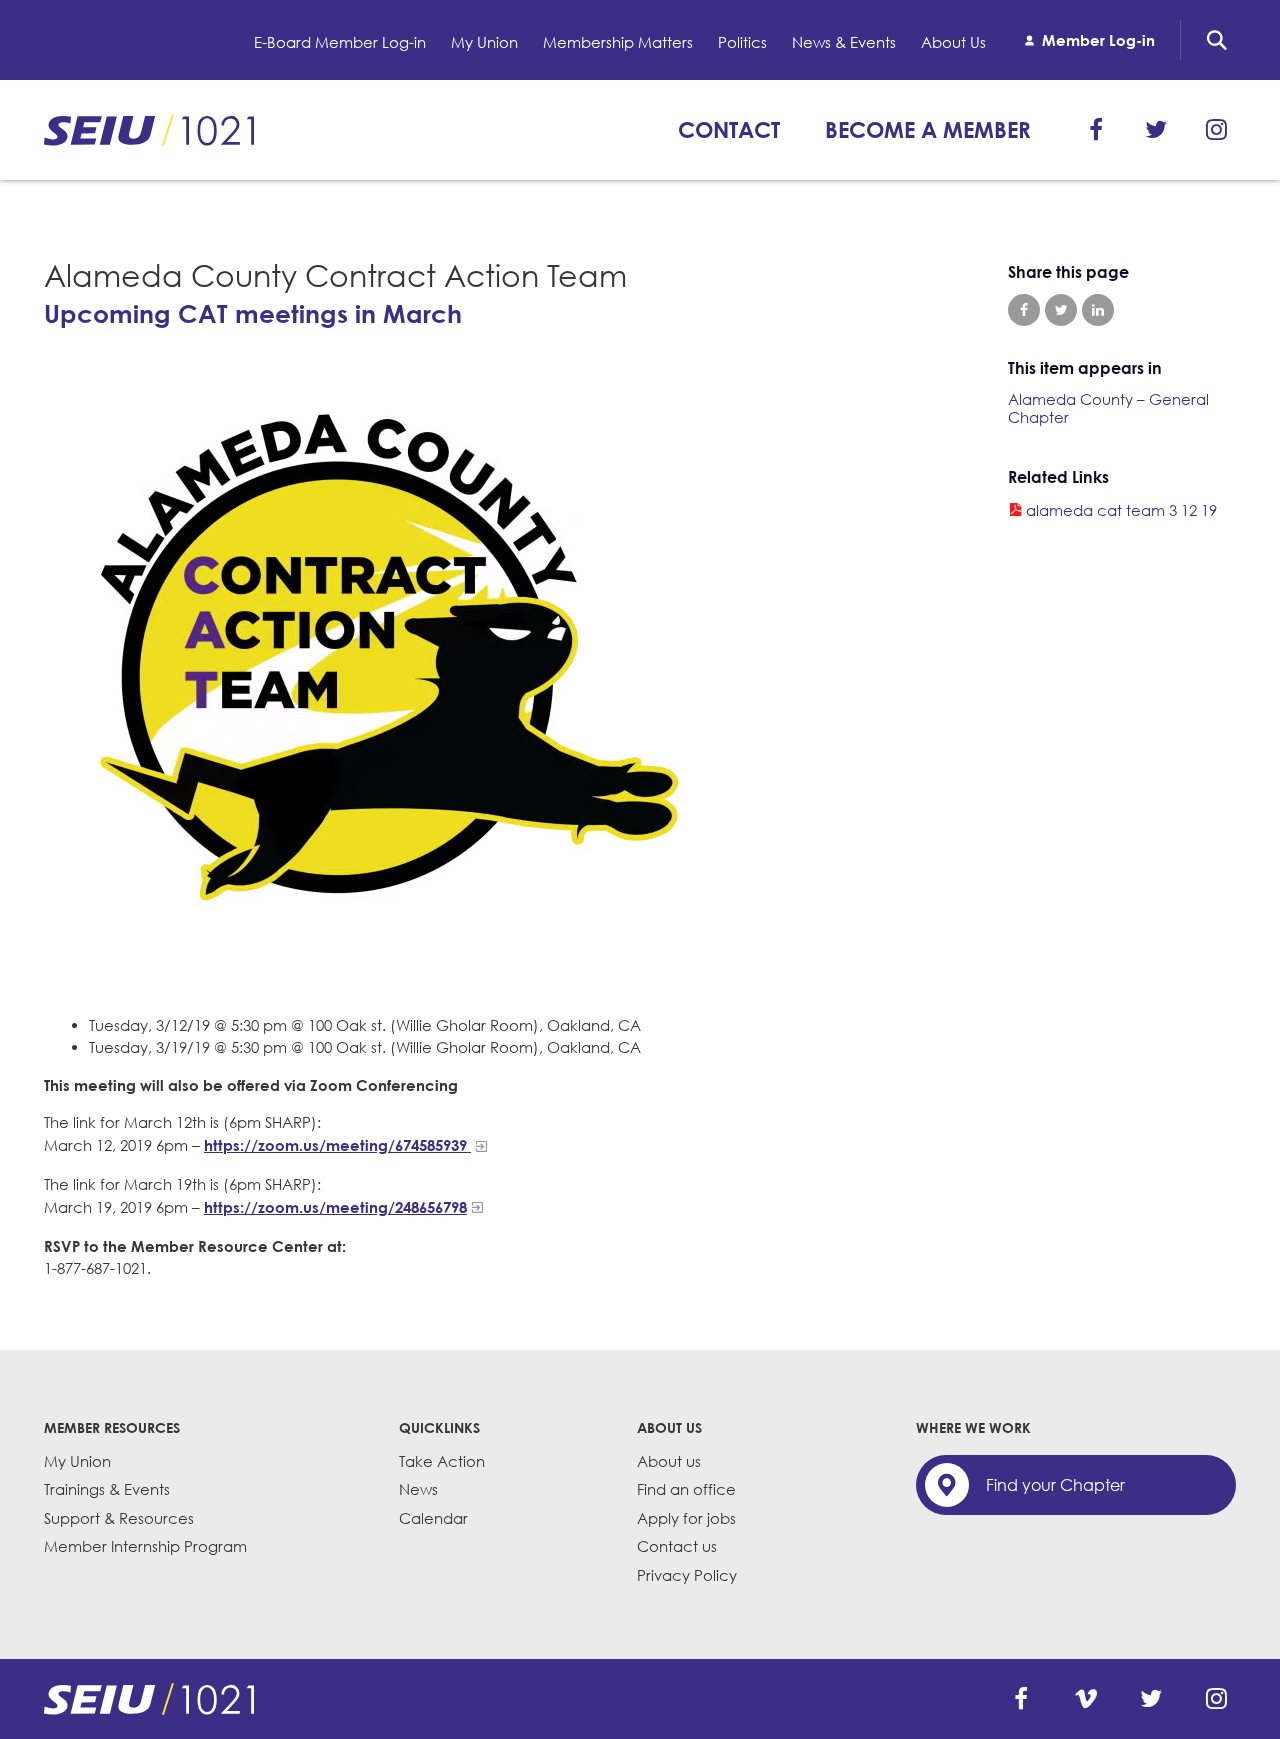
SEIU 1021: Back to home (149, 130)
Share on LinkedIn (1098, 310)
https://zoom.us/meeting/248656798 (335, 1207)
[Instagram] (1216, 130)
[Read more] (491, 671)
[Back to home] (149, 1699)
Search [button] (1217, 40)
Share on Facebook (1024, 310)
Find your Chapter (1055, 1485)
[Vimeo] (1086, 1699)
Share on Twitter (1061, 310)
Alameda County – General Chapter (1108, 408)
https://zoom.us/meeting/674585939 (337, 1145)
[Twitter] (1156, 130)
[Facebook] (1096, 130)
